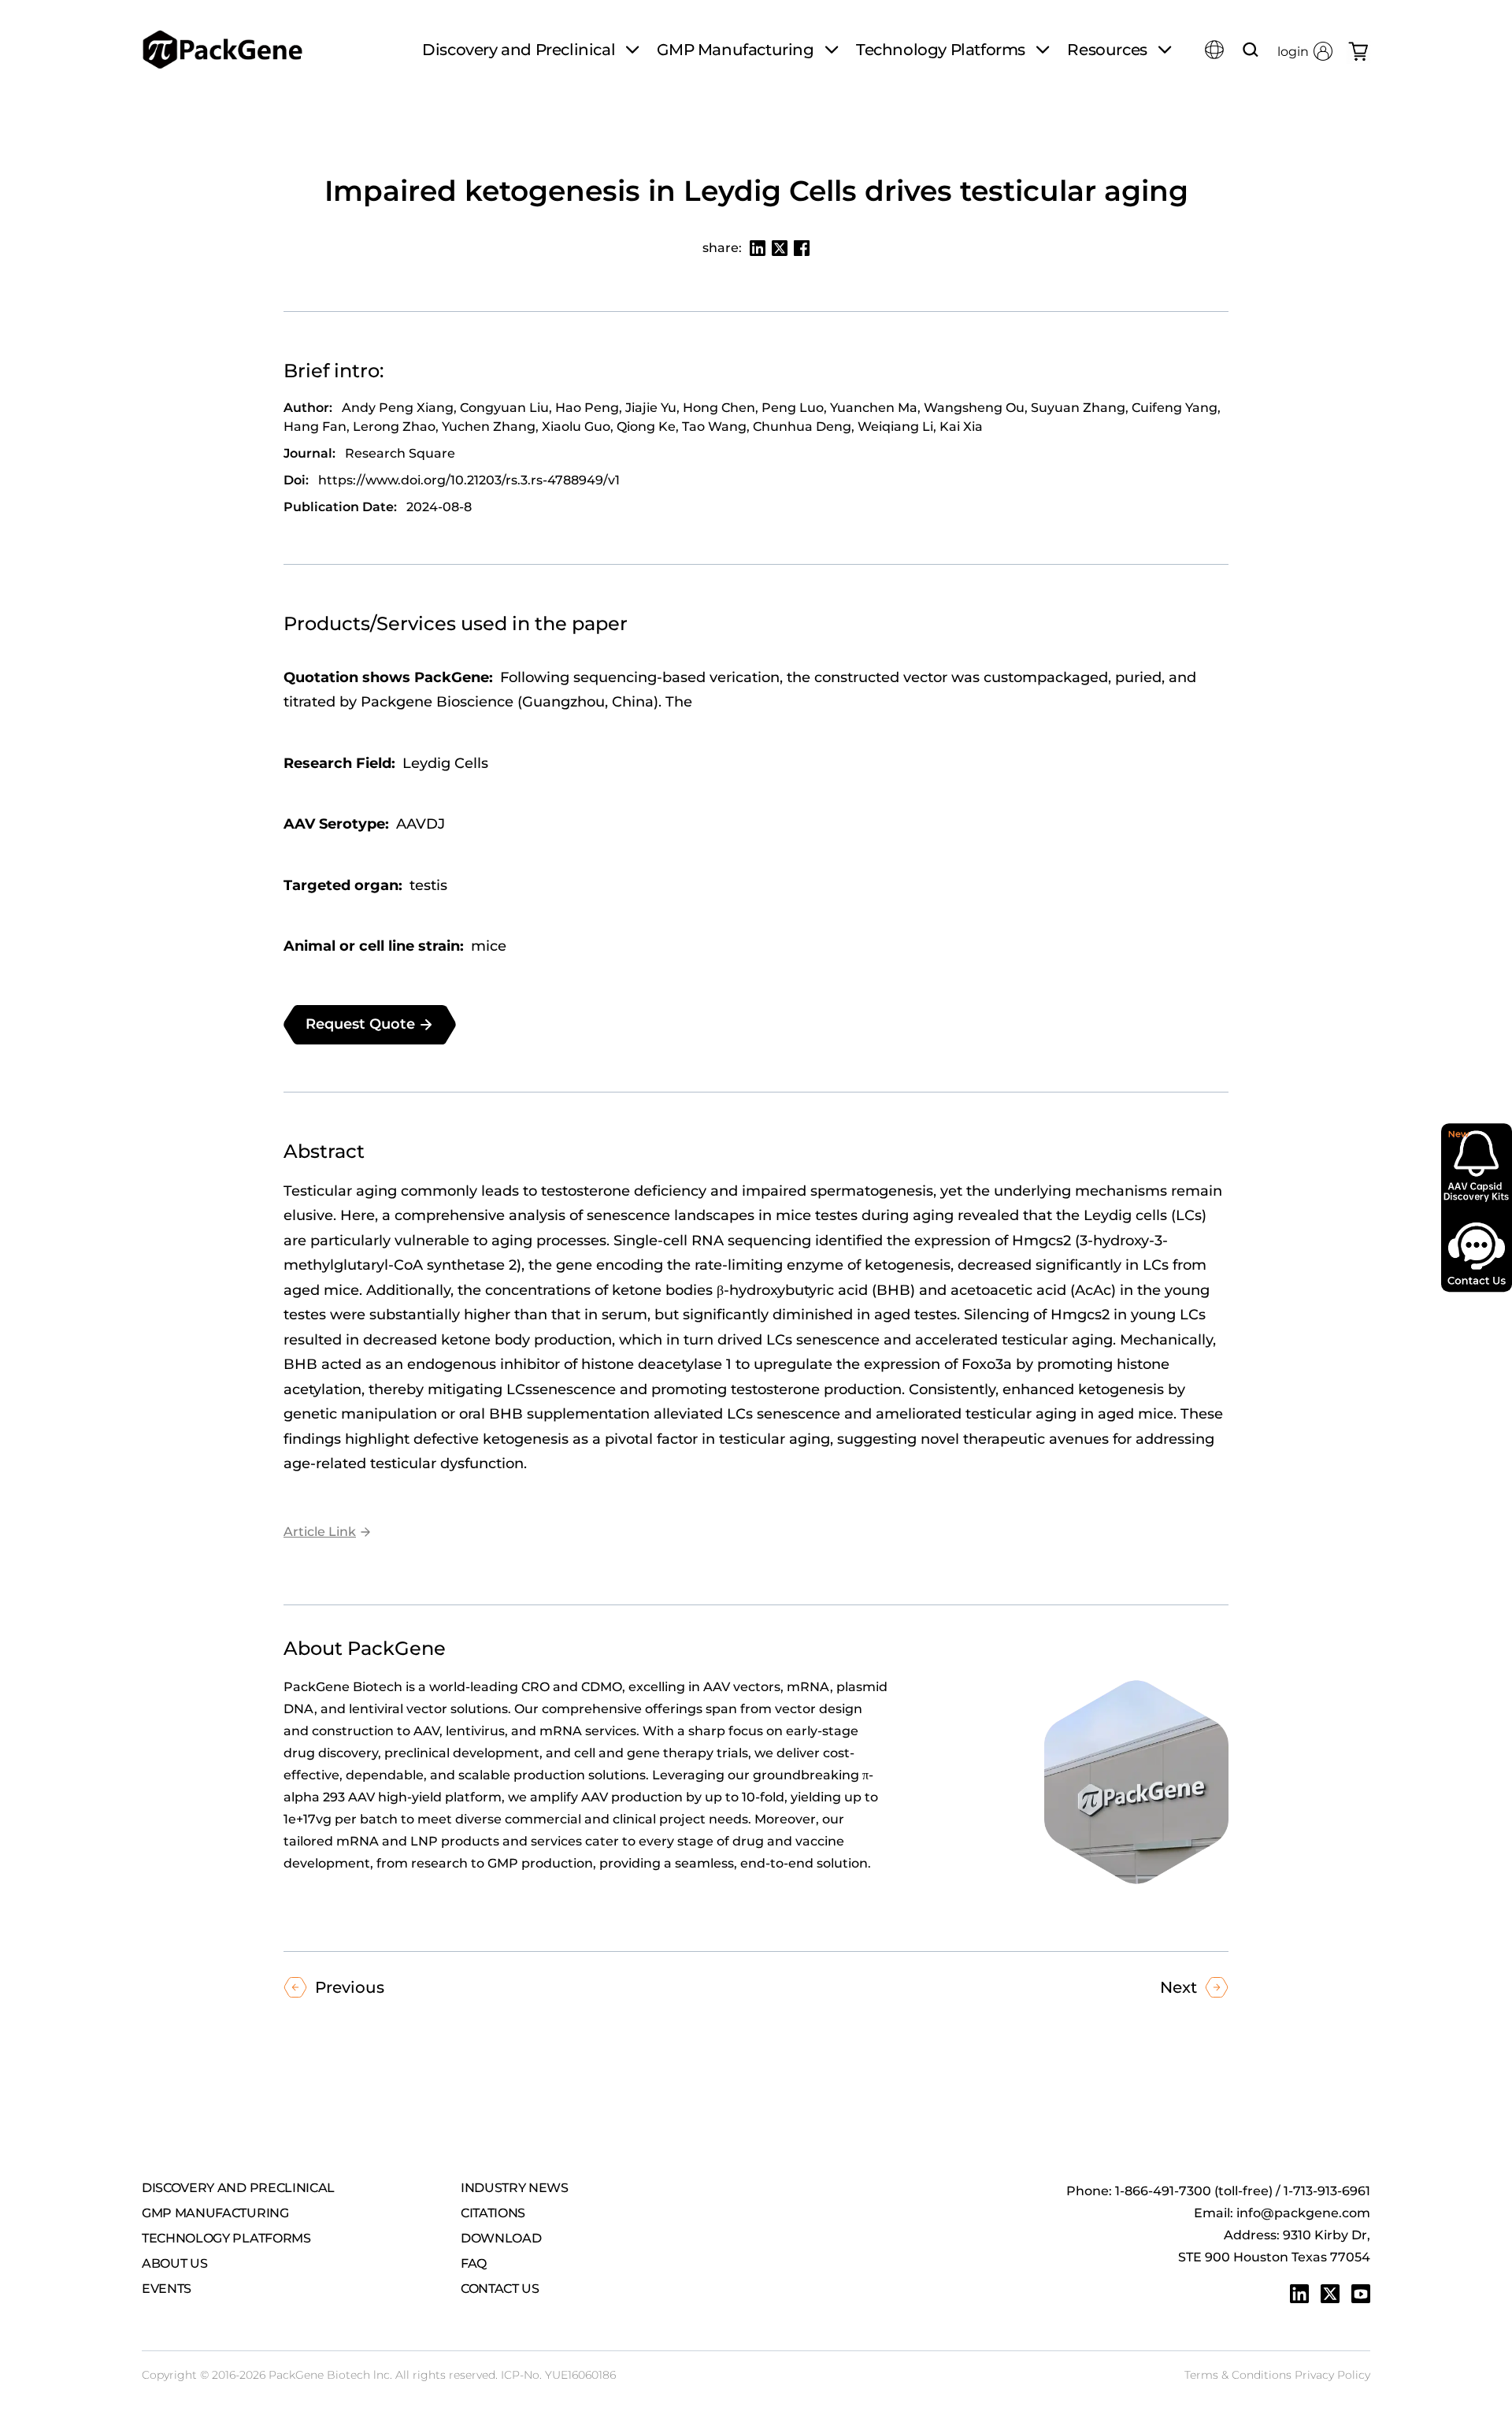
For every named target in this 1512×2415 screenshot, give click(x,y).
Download (501, 2238)
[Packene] (222, 50)
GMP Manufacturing (215, 2213)
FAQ (474, 2263)
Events (167, 2289)
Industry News (515, 2188)
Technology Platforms (226, 2238)
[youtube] (1361, 2294)
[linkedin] (1299, 2294)
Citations (493, 2213)
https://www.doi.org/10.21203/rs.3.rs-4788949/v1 (469, 480)
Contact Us (500, 2289)
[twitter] (1330, 2294)
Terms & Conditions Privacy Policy (1277, 2375)
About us (174, 2263)
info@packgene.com (1303, 2213)
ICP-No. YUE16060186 (558, 2375)
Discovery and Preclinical (238, 2188)
